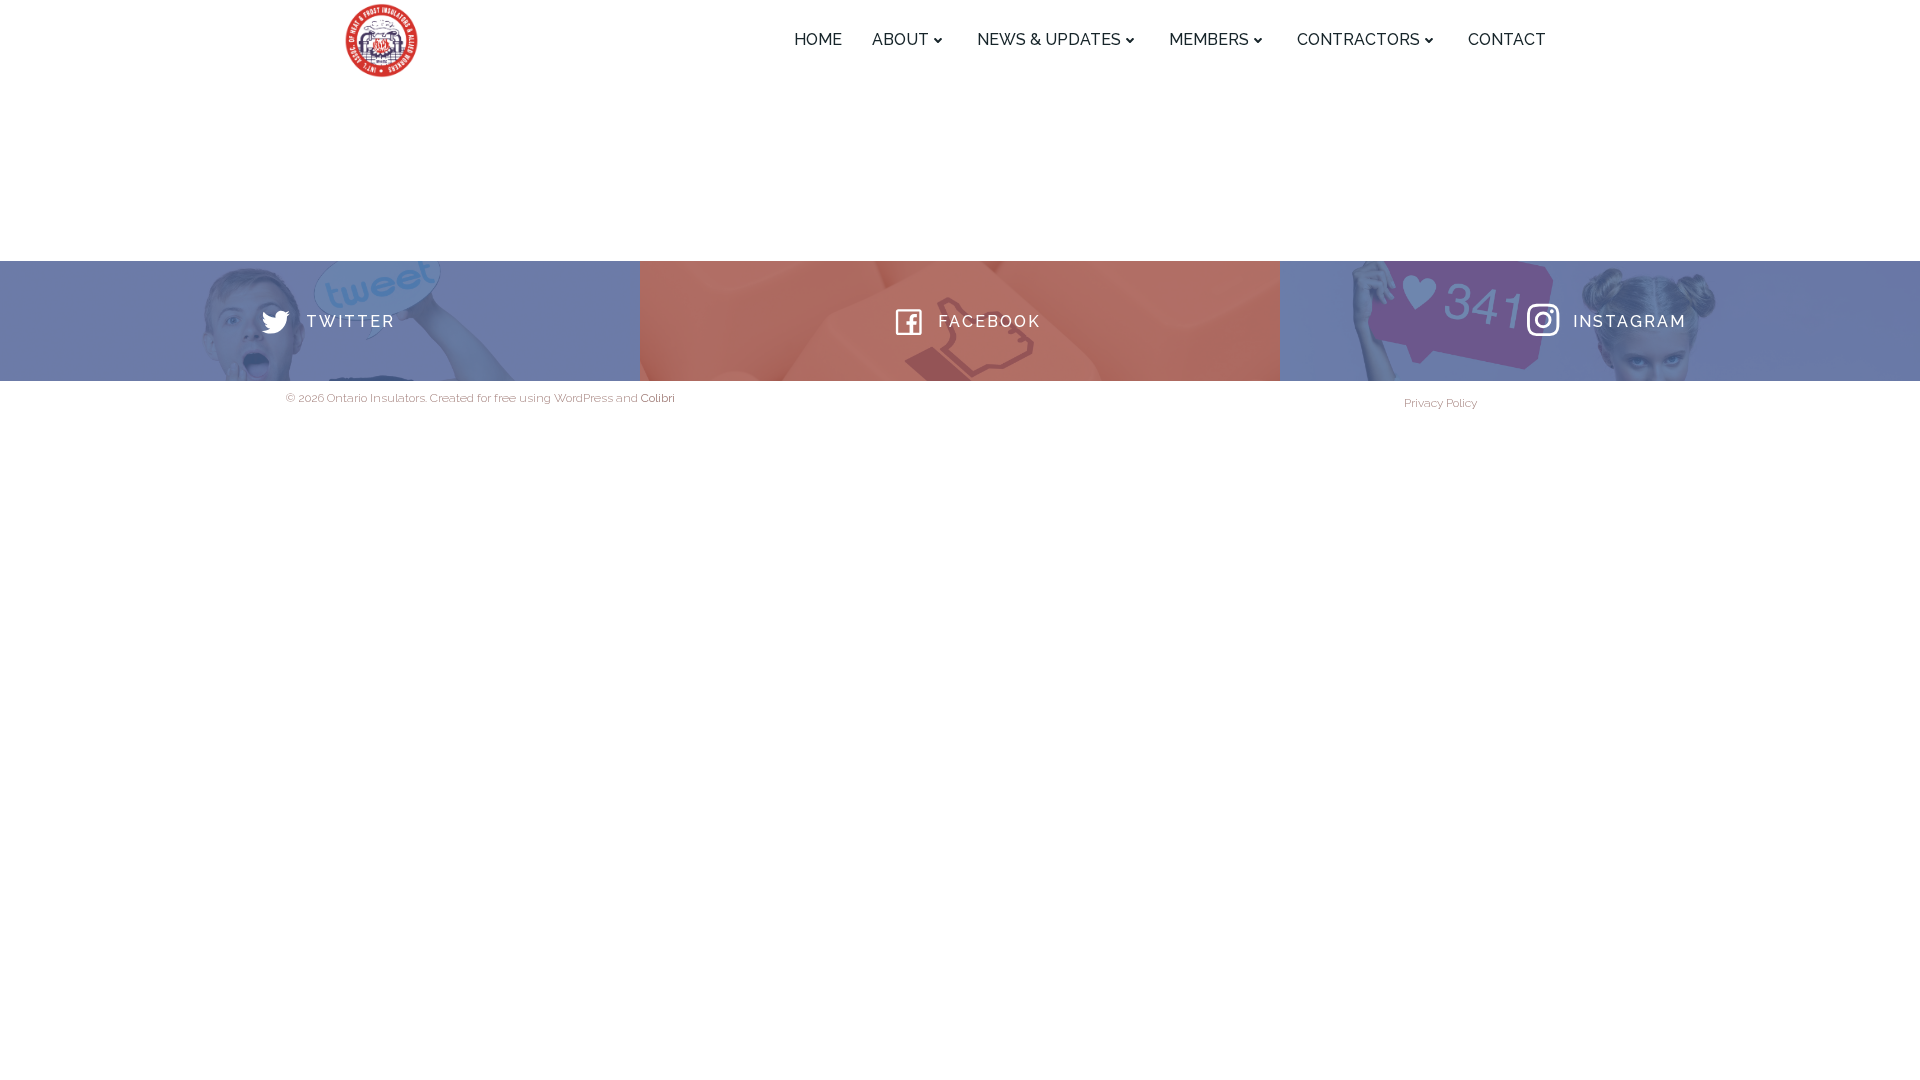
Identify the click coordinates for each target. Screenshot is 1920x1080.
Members (1209, 39)
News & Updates (1049, 39)
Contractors (1358, 39)
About (900, 39)
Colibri (658, 398)
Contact (1507, 39)
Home (818, 39)
